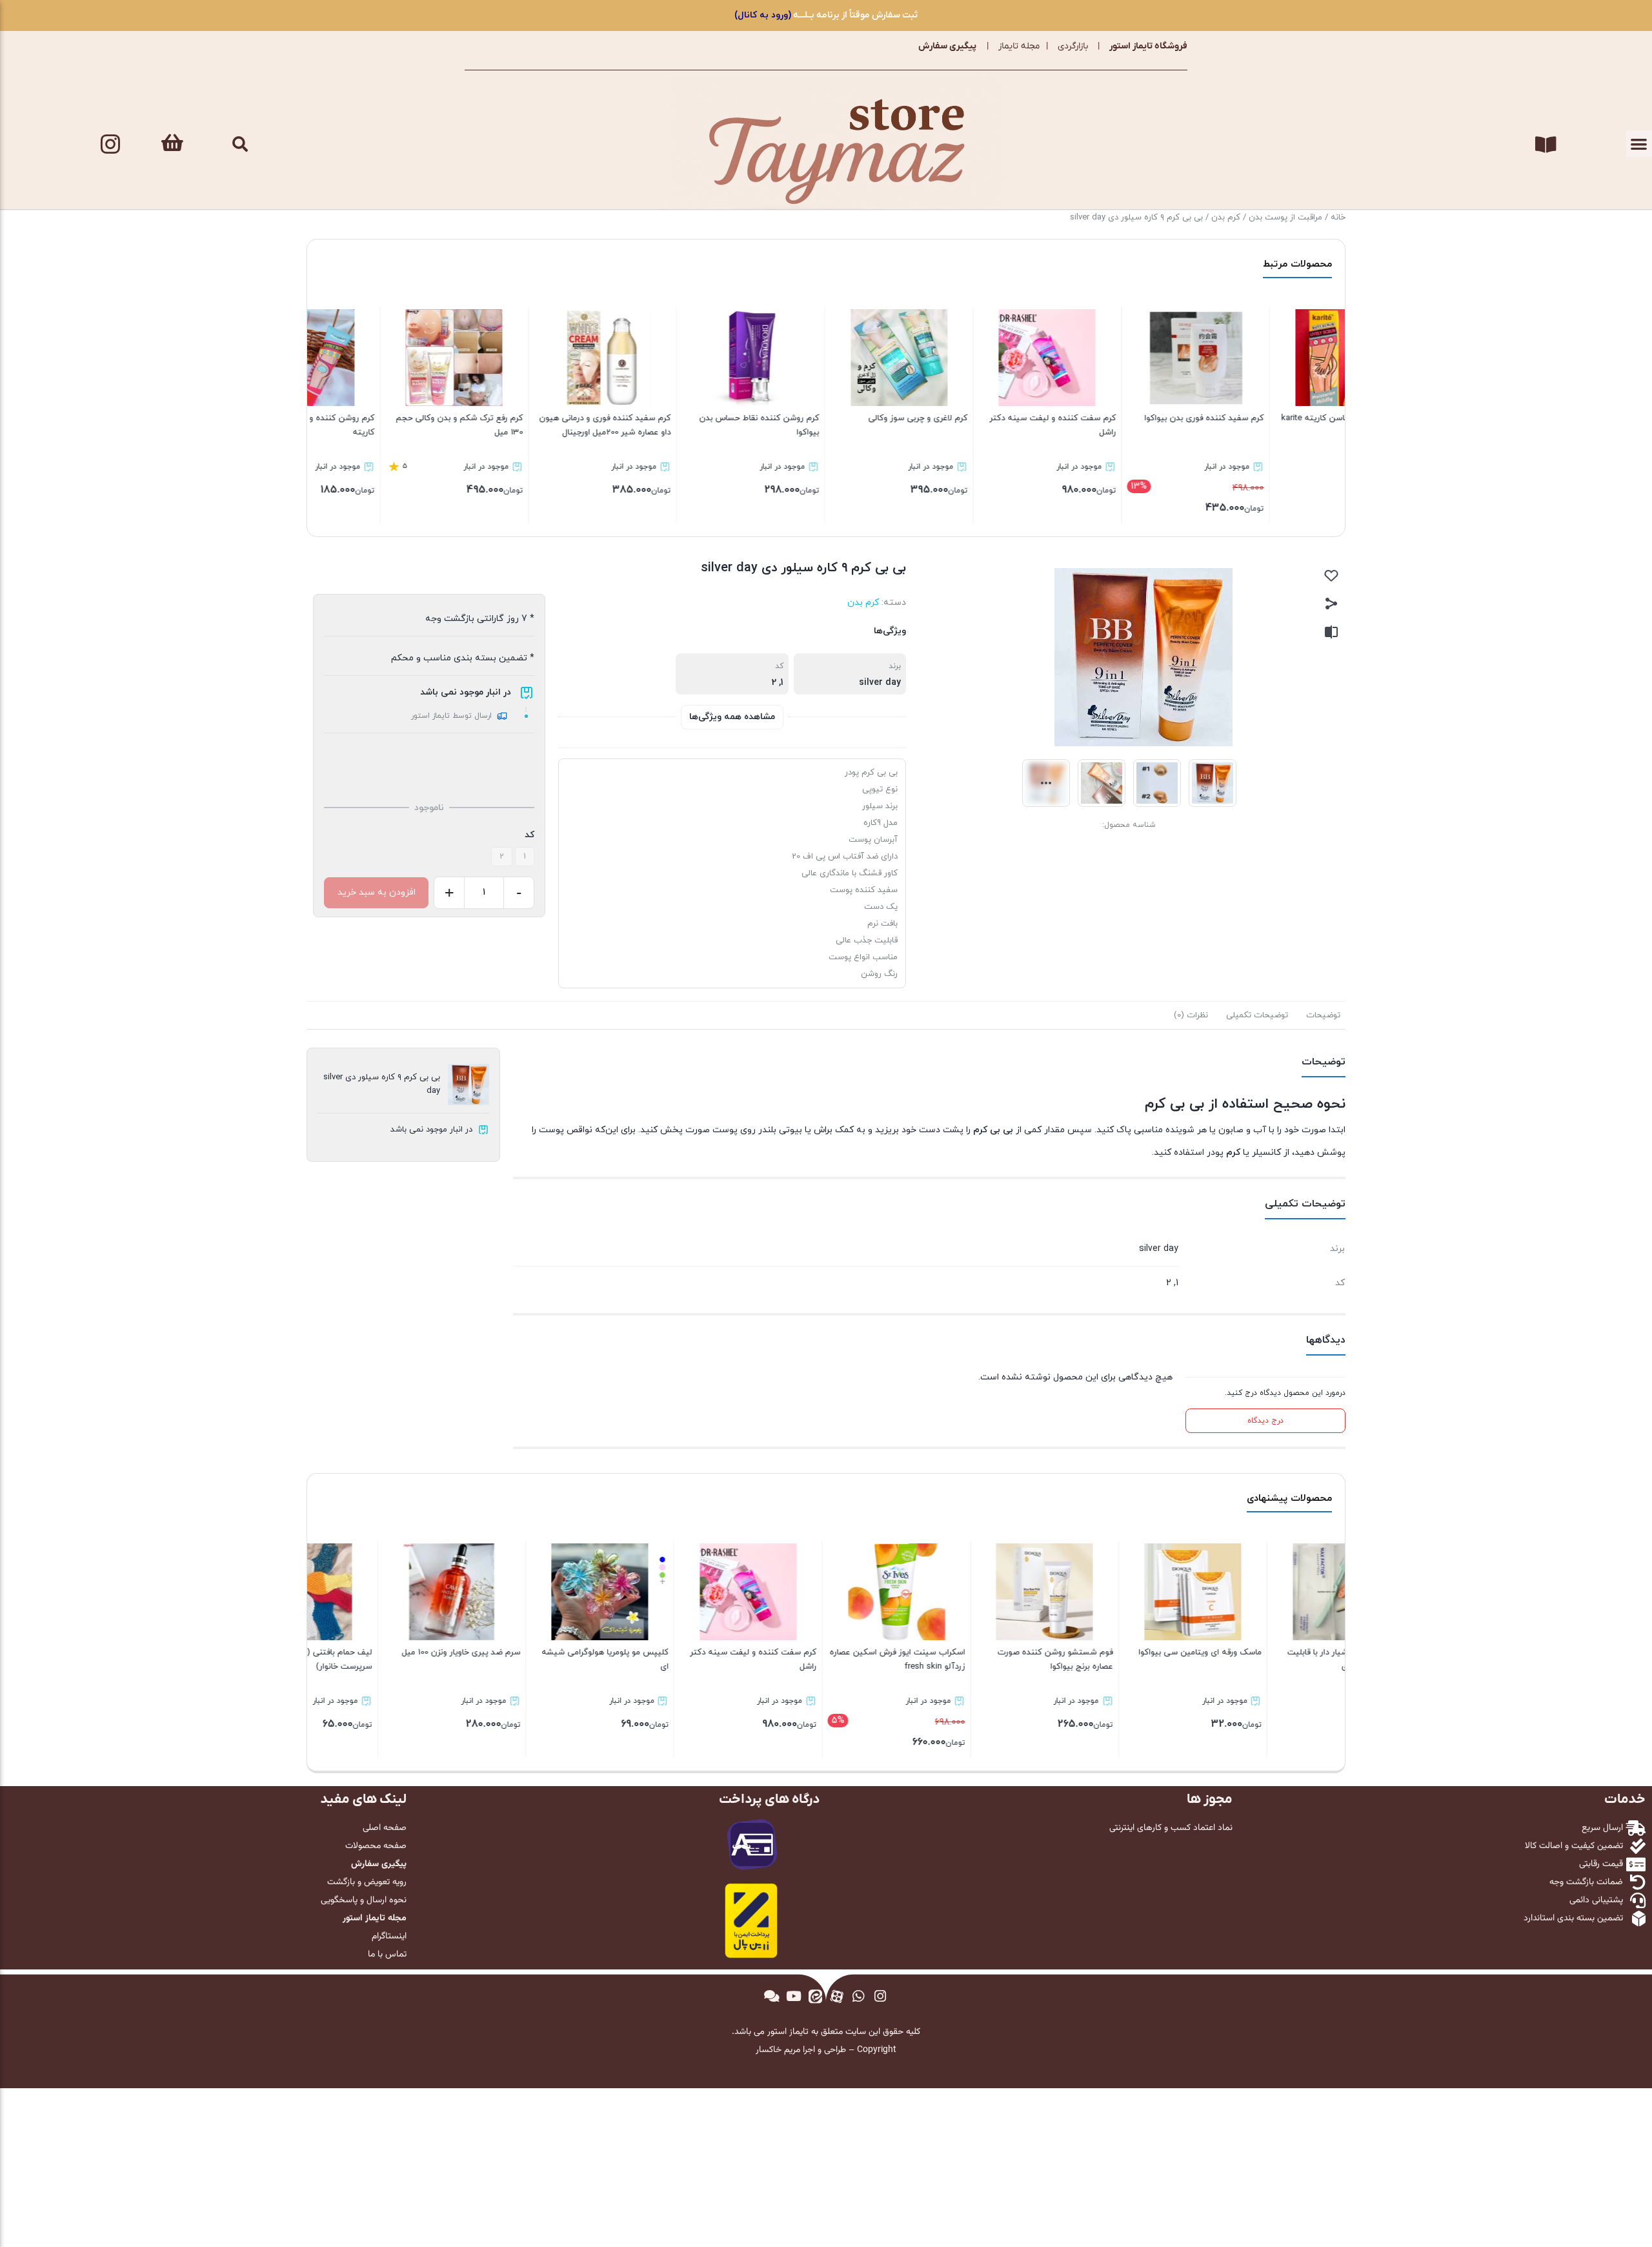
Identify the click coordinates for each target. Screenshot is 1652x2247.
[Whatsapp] (859, 1997)
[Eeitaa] (815, 1997)
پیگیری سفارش (947, 46)
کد (529, 835)
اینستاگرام (389, 1937)
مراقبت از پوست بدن (1285, 218)
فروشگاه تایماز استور (1148, 46)
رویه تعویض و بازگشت (367, 1882)
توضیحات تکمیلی (1257, 1015)
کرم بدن (1226, 218)
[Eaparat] (837, 1997)
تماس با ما (387, 1955)
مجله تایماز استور (375, 1918)
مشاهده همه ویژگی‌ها (732, 717)
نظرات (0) (1191, 1015)
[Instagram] (110, 144)
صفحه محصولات (376, 1846)
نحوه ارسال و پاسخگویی (364, 1900)
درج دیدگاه (1265, 1421)
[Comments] (772, 1997)
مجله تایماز (1019, 46)
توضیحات (1323, 1015)
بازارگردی (1073, 46)
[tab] (1323, 1015)
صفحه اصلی (385, 1828)
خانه (1338, 218)
